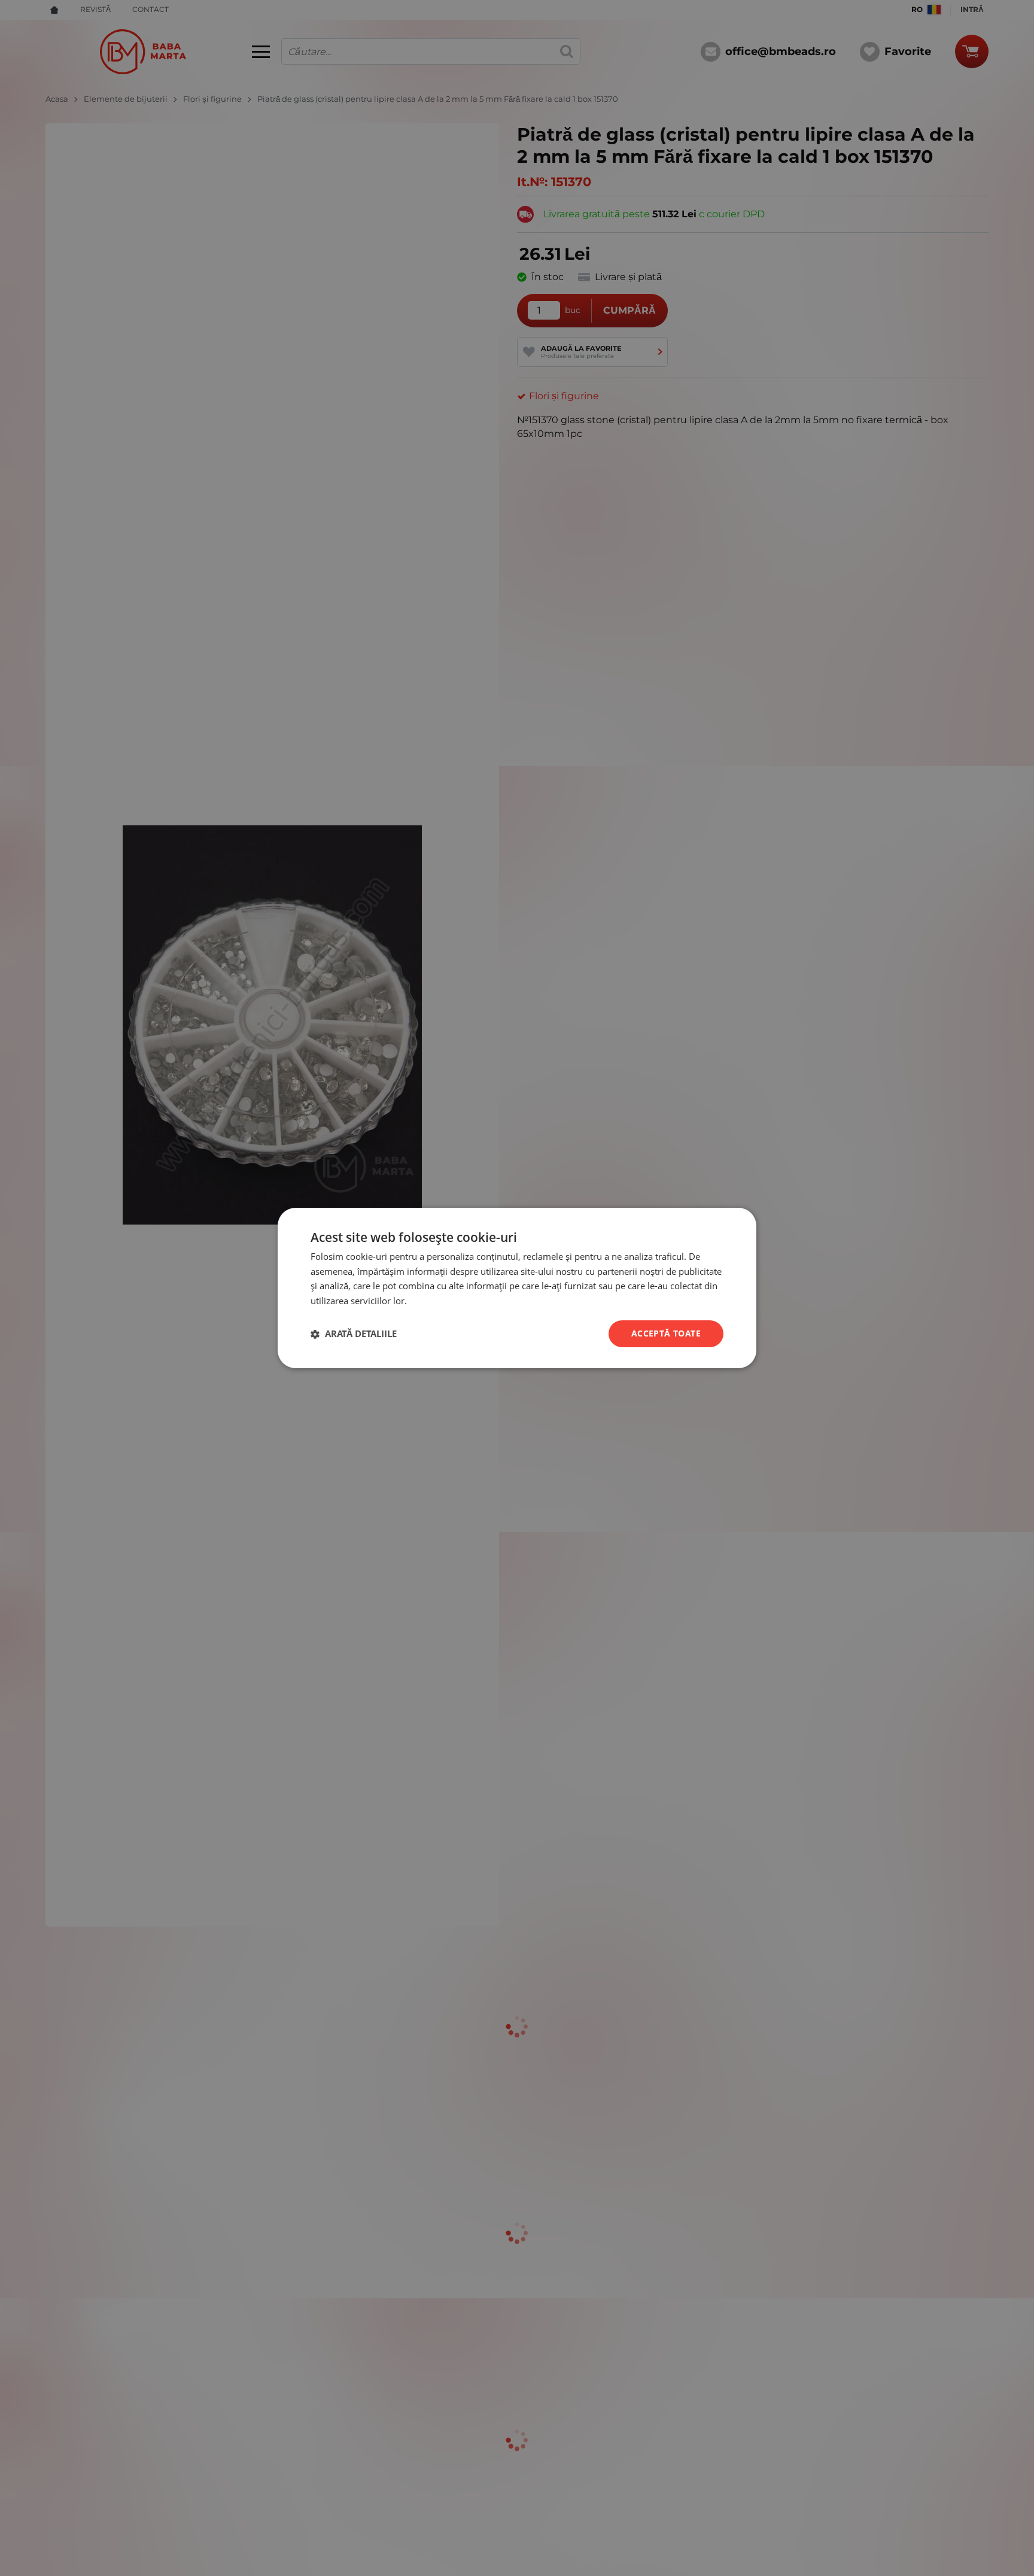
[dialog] (517, 1288)
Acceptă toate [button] (666, 1333)
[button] (354, 1334)
